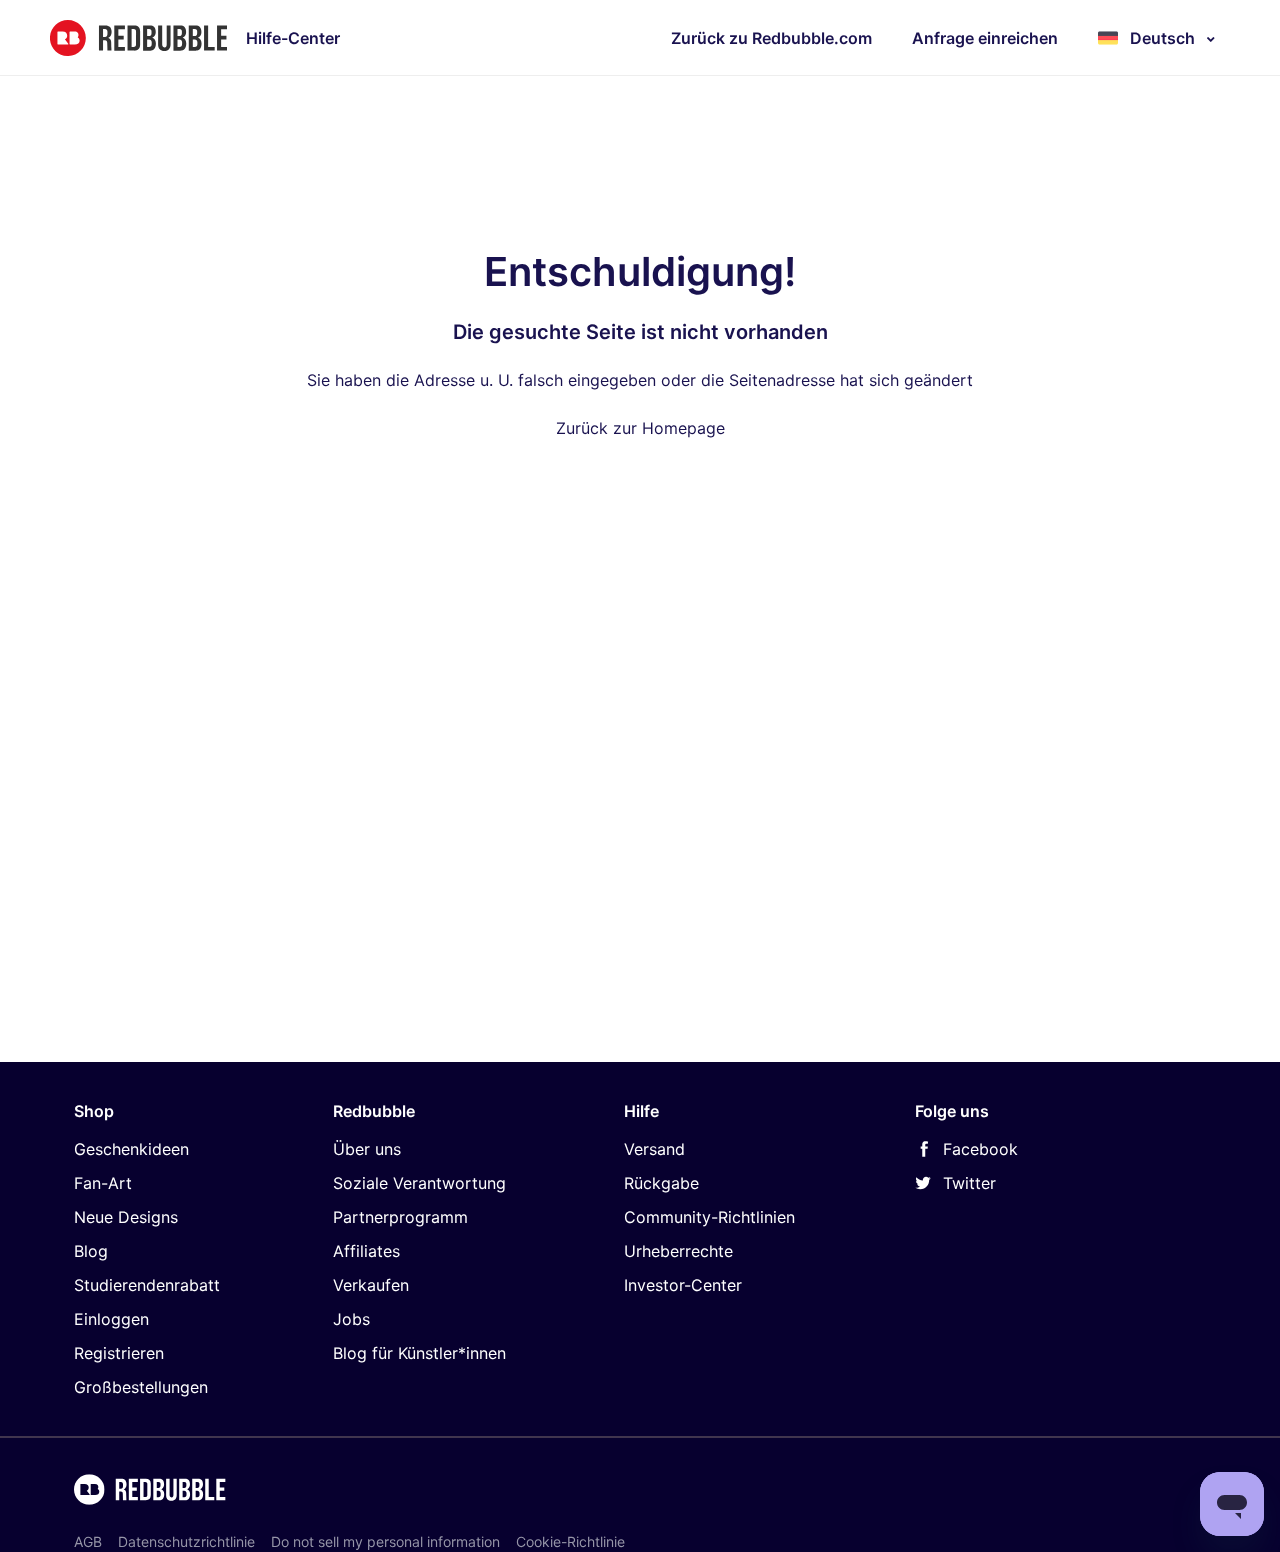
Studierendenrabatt (147, 1285)
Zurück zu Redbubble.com (771, 38)
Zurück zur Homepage (640, 428)
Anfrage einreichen (985, 38)
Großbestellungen (141, 1387)
